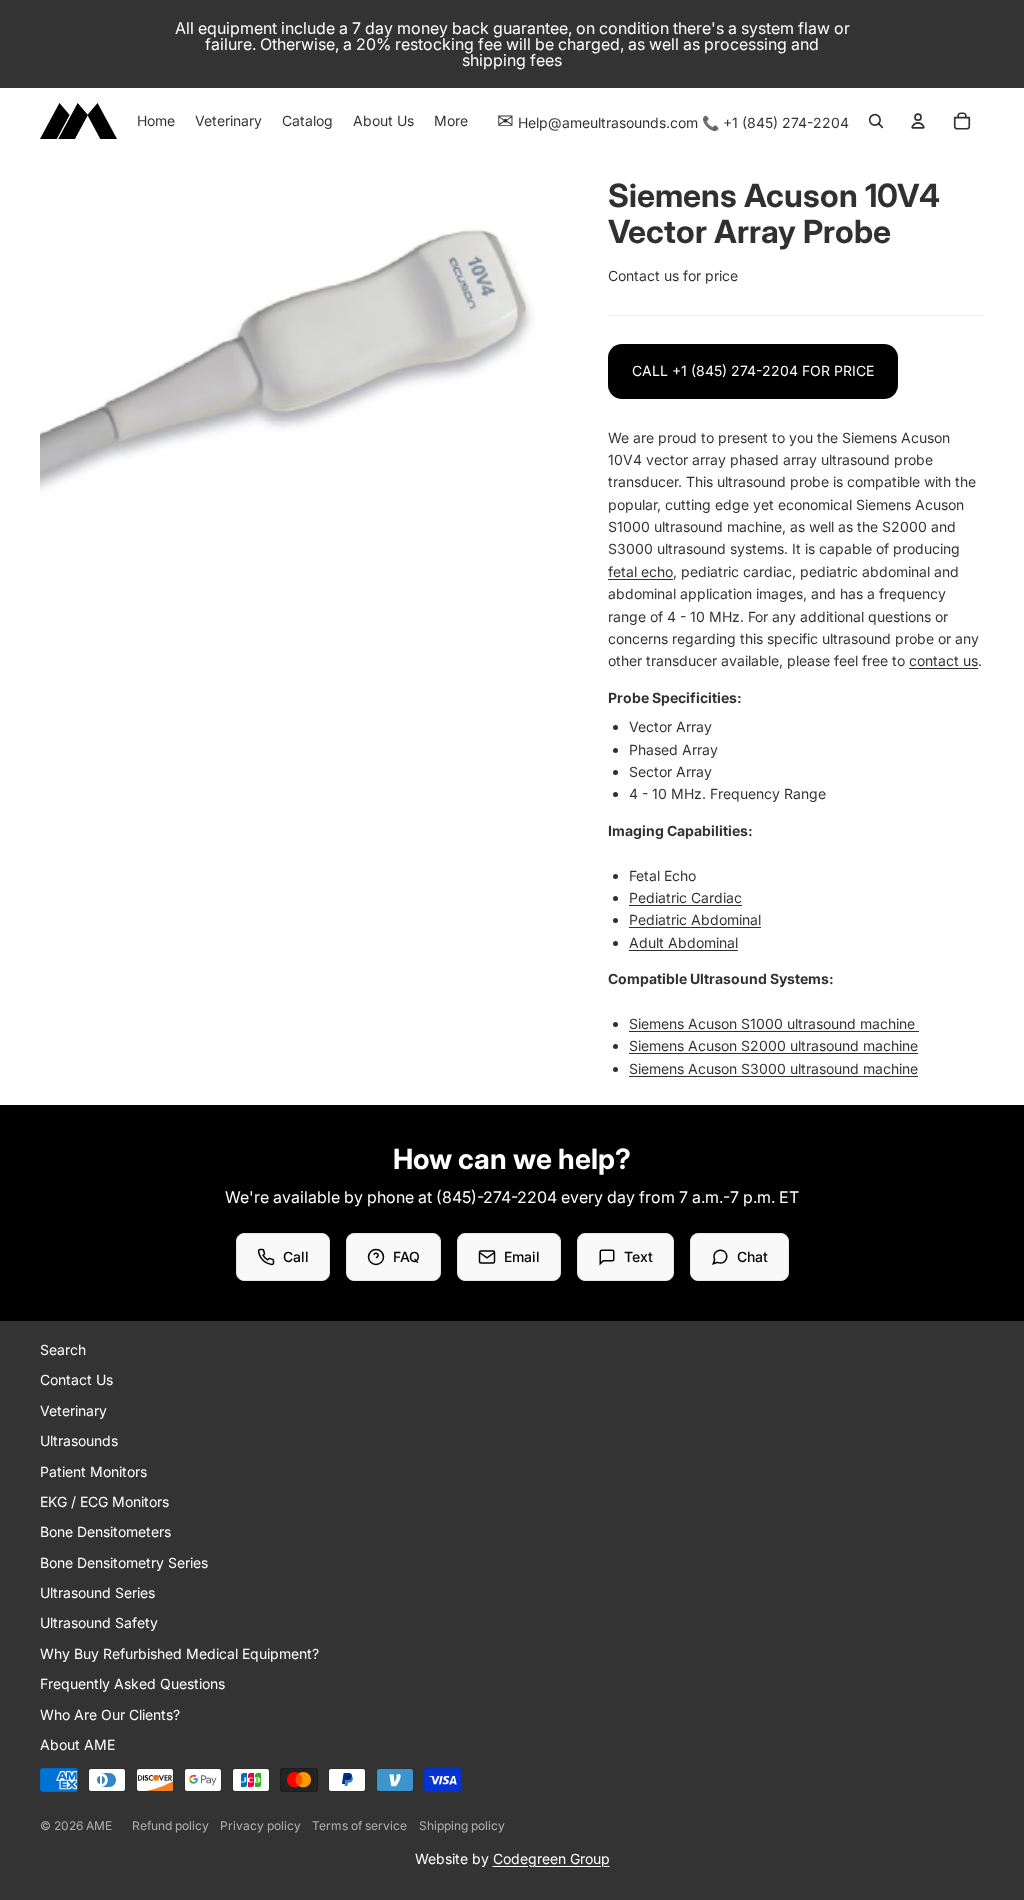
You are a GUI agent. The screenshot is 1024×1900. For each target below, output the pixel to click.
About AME (77, 1744)
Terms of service (359, 1825)
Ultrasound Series (97, 1592)
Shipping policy (462, 1825)
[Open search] (876, 121)
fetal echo (640, 571)
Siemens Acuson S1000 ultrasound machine (774, 1023)
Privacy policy (260, 1825)
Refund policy (170, 1825)
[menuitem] (451, 121)
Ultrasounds (79, 1440)
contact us (943, 660)
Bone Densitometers (105, 1531)
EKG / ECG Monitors (104, 1501)
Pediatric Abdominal (695, 919)
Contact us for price (673, 275)
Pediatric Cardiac (685, 897)
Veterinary (73, 1410)
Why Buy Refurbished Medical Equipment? (179, 1653)
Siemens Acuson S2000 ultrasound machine (773, 1045)
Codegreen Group (551, 1858)
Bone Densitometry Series (124, 1562)
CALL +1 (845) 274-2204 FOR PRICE (753, 370)
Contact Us (76, 1379)
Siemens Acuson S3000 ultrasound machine (773, 1068)
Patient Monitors (93, 1471)
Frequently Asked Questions (132, 1683)
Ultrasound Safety (99, 1622)
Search (63, 1349)
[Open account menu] (918, 121)
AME (99, 1825)
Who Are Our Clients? (110, 1714)
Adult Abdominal (683, 942)
